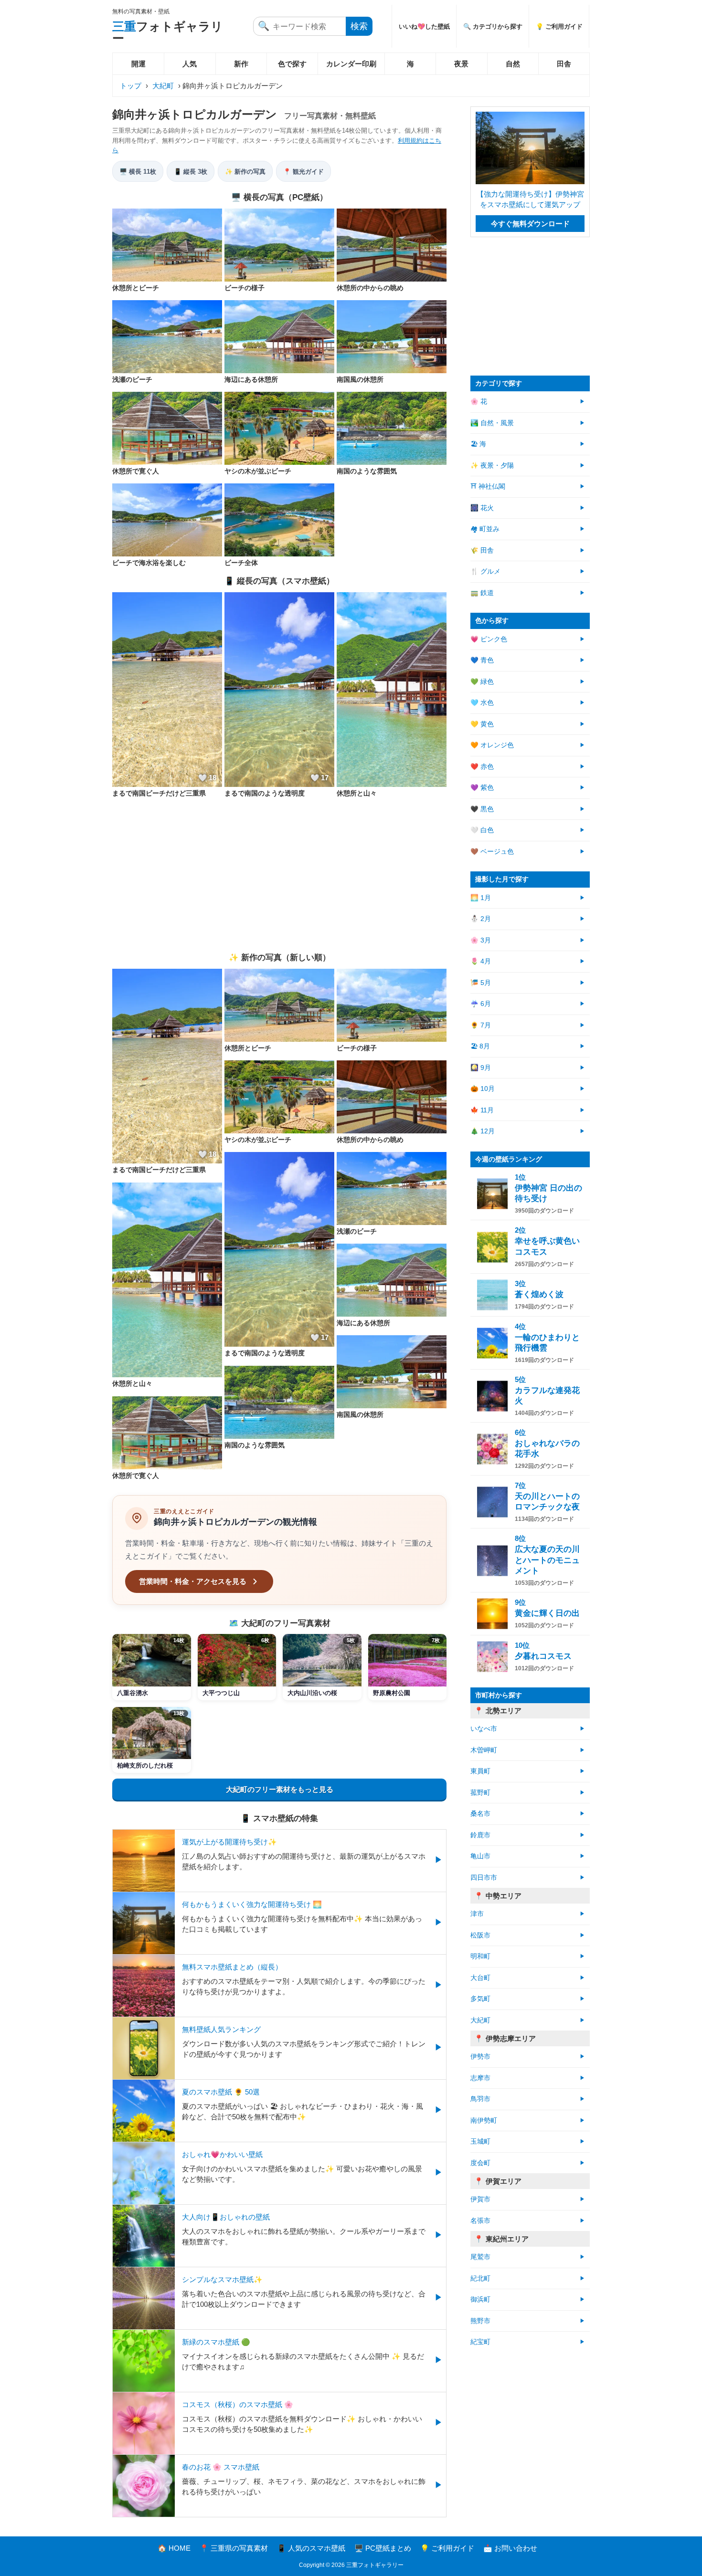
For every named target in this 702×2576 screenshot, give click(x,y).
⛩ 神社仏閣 (488, 487)
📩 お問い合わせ (510, 2548)
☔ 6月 (481, 1004)
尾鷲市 (480, 2257)
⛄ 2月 (481, 919)
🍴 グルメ (485, 571)
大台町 (480, 1978)
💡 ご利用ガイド (559, 26)
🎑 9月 (481, 1068)
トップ (131, 86)
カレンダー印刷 (351, 64)
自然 (513, 64)
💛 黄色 (482, 724)
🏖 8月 (480, 1046)
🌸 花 (479, 402)
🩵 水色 (482, 703)
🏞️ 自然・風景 (492, 423)
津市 (477, 1914)
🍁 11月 (482, 1110)
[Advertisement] (279, 875)
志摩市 (480, 2078)
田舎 (564, 64)
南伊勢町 (484, 2120)
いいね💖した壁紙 (424, 26)
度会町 (480, 2163)
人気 (190, 64)
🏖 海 (478, 444)
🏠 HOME (174, 2548)
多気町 (480, 1999)
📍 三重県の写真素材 (234, 2548)
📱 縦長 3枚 (191, 172)
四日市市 (484, 1878)
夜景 (461, 64)
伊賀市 (480, 2199)
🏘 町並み (485, 529)
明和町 (480, 1956)
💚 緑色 (482, 682)
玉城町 (480, 2141)
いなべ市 (484, 1729)
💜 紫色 (482, 788)
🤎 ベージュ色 (492, 852)
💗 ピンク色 (489, 639)
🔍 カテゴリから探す (493, 26)
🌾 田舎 (482, 550)
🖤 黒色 (482, 809)
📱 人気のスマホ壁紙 (311, 2548)
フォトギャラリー (168, 32)
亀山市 (480, 1856)
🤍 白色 (482, 830)
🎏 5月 (481, 983)
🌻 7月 (481, 1025)
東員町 (480, 1771)
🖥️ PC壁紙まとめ (383, 2548)
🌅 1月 (481, 898)
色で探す (292, 64)
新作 (241, 64)
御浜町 (480, 2299)
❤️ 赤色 (482, 767)
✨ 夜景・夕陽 (492, 466)
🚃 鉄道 (482, 593)
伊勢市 (480, 2057)
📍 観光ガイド (303, 172)
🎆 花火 (482, 508)
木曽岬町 (484, 1750)
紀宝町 (480, 2342)
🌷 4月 (481, 961)
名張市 (480, 2221)
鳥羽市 (480, 2099)
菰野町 (480, 1793)
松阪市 (480, 1935)
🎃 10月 (483, 1089)
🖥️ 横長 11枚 (138, 172)
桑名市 (480, 1814)
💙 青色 (482, 660)
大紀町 (163, 86)
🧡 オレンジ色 (492, 745)
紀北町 (480, 2278)
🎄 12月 (483, 1131)
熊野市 (480, 2321)
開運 (138, 64)
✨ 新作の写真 (245, 172)
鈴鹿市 (480, 1835)
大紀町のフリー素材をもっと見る (280, 1789)
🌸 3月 (481, 940)
